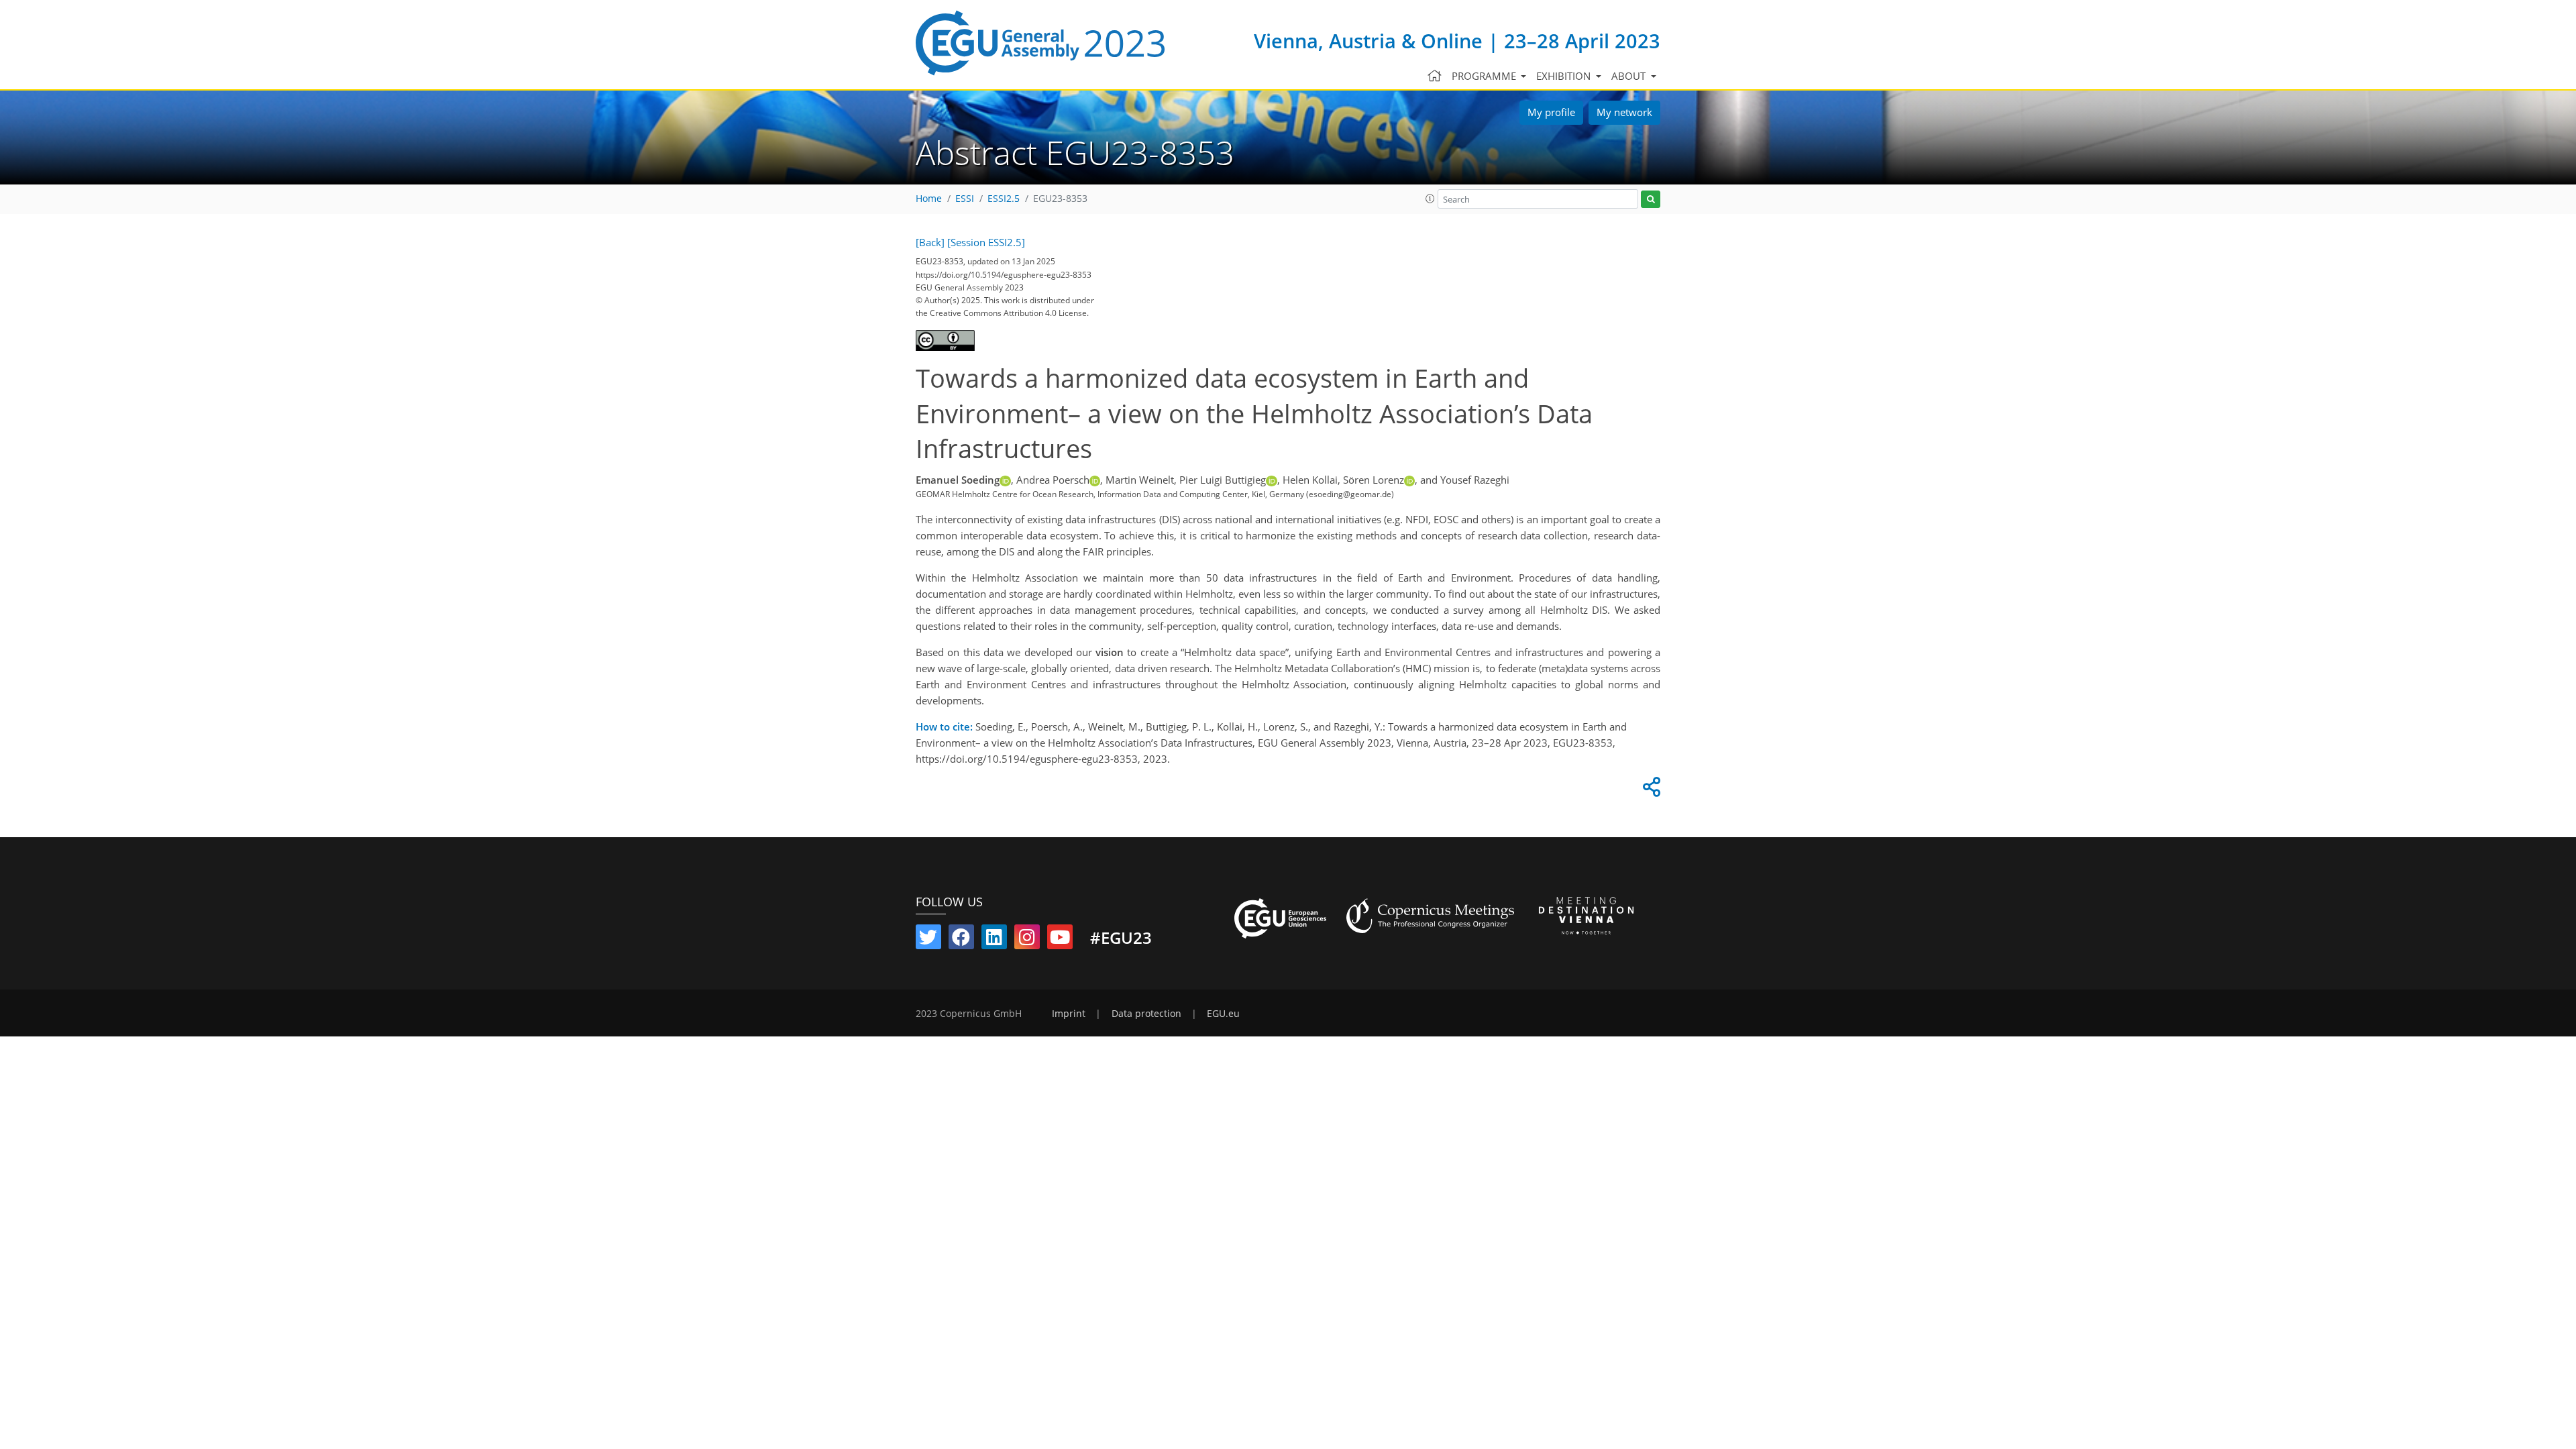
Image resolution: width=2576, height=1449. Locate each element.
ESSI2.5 (1004, 199)
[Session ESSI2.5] (986, 242)
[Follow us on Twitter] (928, 940)
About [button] (1630, 76)
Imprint (1069, 1014)
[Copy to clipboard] (1650, 790)
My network (1624, 112)
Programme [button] (1485, 76)
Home (929, 199)
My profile (1551, 112)
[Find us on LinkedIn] (994, 940)
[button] (1430, 199)
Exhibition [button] (1565, 76)
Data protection (1146, 1014)
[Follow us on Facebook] (961, 940)
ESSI (965, 199)
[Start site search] (1651, 200)
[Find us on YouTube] (1060, 940)
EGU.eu (1223, 1014)
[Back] (930, 242)
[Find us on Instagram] (1027, 940)
